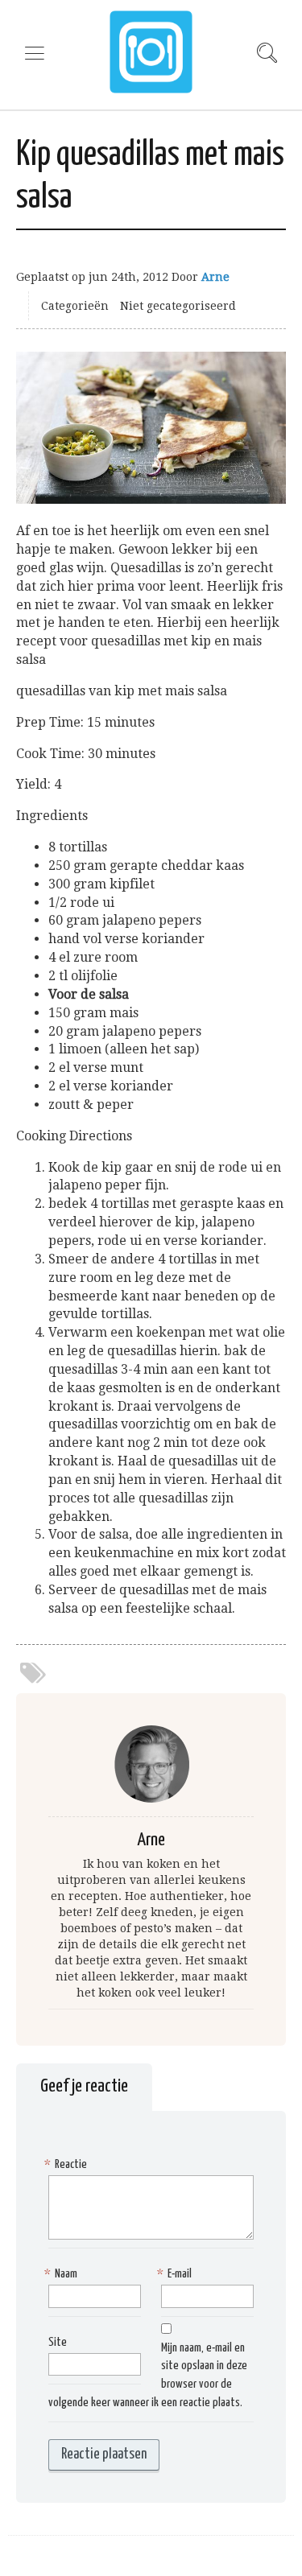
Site (58, 2342)
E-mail (176, 2274)
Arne (215, 277)
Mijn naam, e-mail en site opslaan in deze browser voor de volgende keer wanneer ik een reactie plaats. (148, 2376)
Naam (63, 2274)
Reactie (68, 2164)
